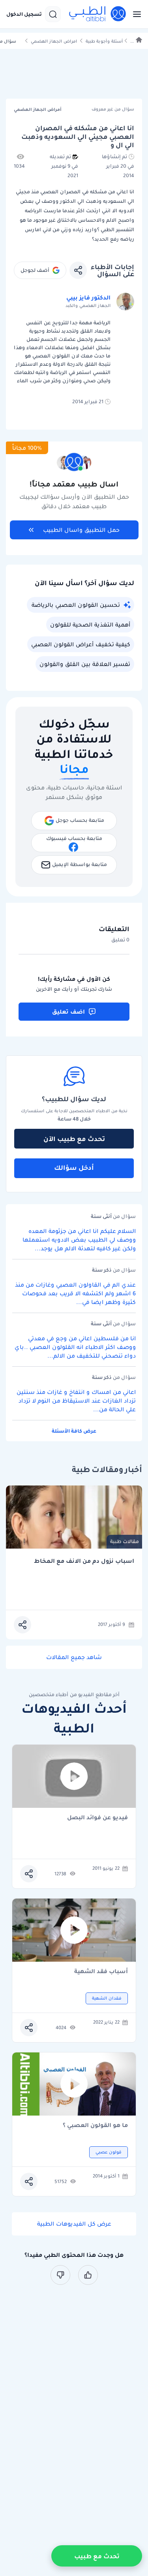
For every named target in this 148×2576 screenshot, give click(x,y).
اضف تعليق (68, 1012)
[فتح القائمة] (135, 14)
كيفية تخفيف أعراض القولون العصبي (81, 644)
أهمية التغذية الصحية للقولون (90, 625)
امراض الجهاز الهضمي (54, 41)
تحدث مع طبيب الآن (74, 1139)
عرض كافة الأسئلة (74, 1431)
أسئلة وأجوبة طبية (104, 41)
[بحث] (53, 14)
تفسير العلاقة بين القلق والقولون (85, 664)
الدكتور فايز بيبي (88, 297)
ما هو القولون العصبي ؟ (95, 2126)
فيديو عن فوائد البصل (97, 1818)
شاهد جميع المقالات (74, 1657)
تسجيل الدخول (24, 14)
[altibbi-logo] (98, 14)
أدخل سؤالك (74, 1167)
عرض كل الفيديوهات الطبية (74, 2224)
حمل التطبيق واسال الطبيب (81, 530)
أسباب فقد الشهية (101, 1972)
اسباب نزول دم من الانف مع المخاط (84, 1561)
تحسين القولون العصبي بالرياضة (76, 605)
